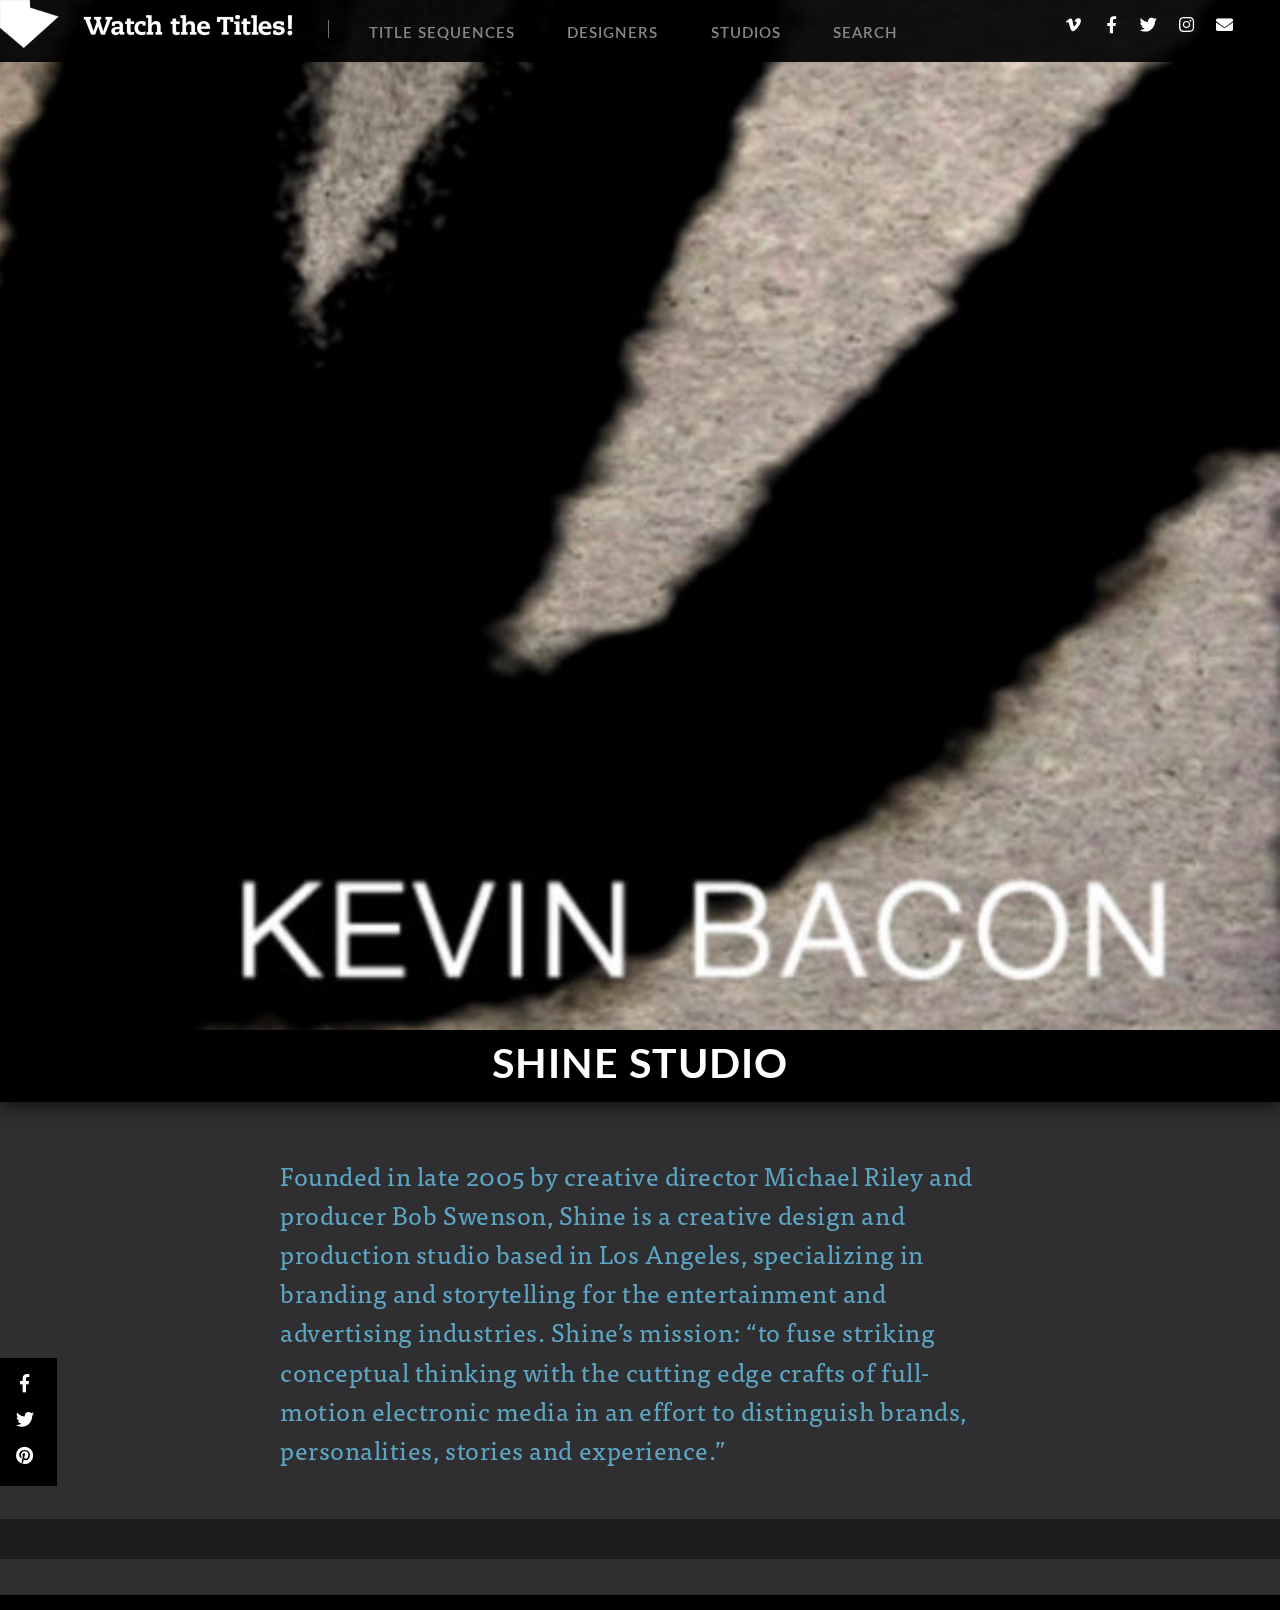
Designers (612, 33)
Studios (746, 33)
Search (865, 33)
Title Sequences (442, 33)
